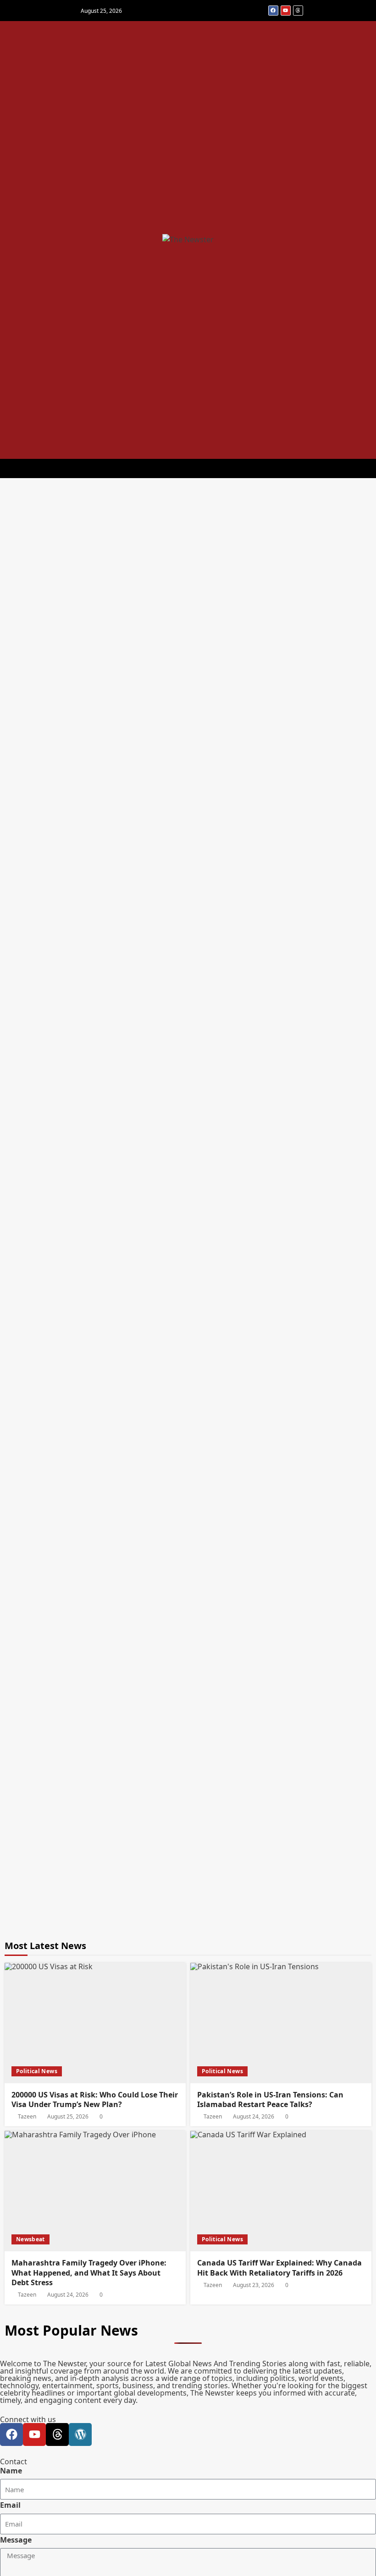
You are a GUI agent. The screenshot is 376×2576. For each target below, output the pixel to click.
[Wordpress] (80, 2434)
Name (11, 2471)
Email (10, 2505)
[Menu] (180, 468)
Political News (37, 2071)
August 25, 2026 (68, 2117)
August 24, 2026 (254, 2117)
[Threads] (298, 11)
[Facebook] (273, 11)
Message (16, 2540)
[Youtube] (286, 11)
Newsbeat (30, 2239)
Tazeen (27, 2117)
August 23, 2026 (254, 2285)
